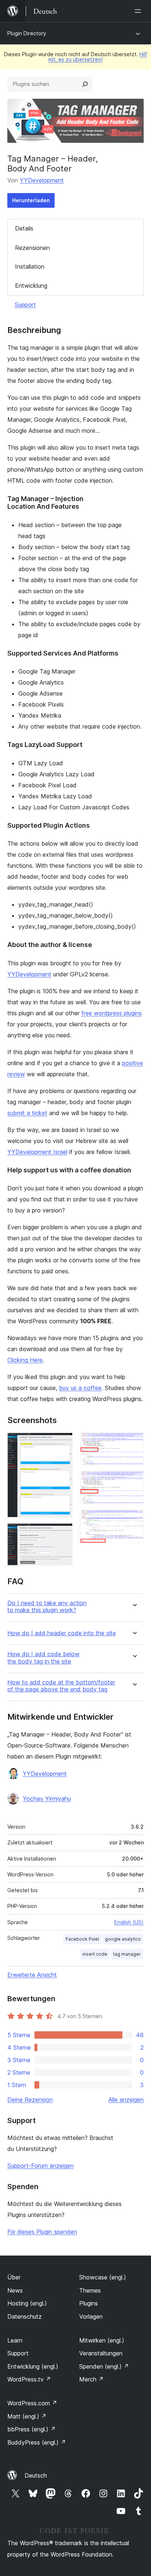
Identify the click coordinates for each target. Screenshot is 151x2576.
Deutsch (36, 2475)
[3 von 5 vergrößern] (134, 1443)
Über (14, 2277)
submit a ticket (27, 1113)
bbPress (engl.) (32, 2429)
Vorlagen (91, 2316)
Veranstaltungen (101, 2353)
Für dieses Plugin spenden (42, 2232)
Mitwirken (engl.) (102, 2340)
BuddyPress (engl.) (37, 2442)
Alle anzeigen (126, 2100)
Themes (90, 2290)
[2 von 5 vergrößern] (63, 1533)
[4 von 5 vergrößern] (134, 1481)
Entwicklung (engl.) (33, 2366)
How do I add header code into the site (62, 1633)
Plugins (89, 2303)
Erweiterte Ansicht (32, 1975)
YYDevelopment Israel (37, 1152)
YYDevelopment (42, 180)
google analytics (123, 1939)
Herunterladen (31, 200)
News (15, 2290)
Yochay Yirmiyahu (47, 1799)
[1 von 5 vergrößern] (63, 1443)
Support (25, 305)
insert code (95, 1954)
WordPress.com (32, 2403)
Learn (15, 2340)
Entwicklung (31, 286)
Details (24, 228)
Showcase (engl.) (103, 2277)
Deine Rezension (30, 2100)
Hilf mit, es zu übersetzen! (98, 57)
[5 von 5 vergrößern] (134, 1520)
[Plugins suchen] (85, 84)
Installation (30, 266)
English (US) (129, 1922)
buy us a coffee (80, 1388)
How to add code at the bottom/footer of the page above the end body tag (61, 1686)
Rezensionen (32, 248)
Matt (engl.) (27, 2416)
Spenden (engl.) (104, 2366)
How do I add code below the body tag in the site (43, 1658)
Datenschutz (25, 2316)
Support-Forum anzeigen (40, 2166)
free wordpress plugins (112, 1013)
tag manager (127, 1954)
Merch (91, 2379)
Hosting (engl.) (27, 2303)
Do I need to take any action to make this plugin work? (47, 1607)
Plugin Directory (27, 33)
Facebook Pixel (82, 1939)
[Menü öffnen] (139, 11)
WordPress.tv (29, 2379)
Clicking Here (25, 1360)
